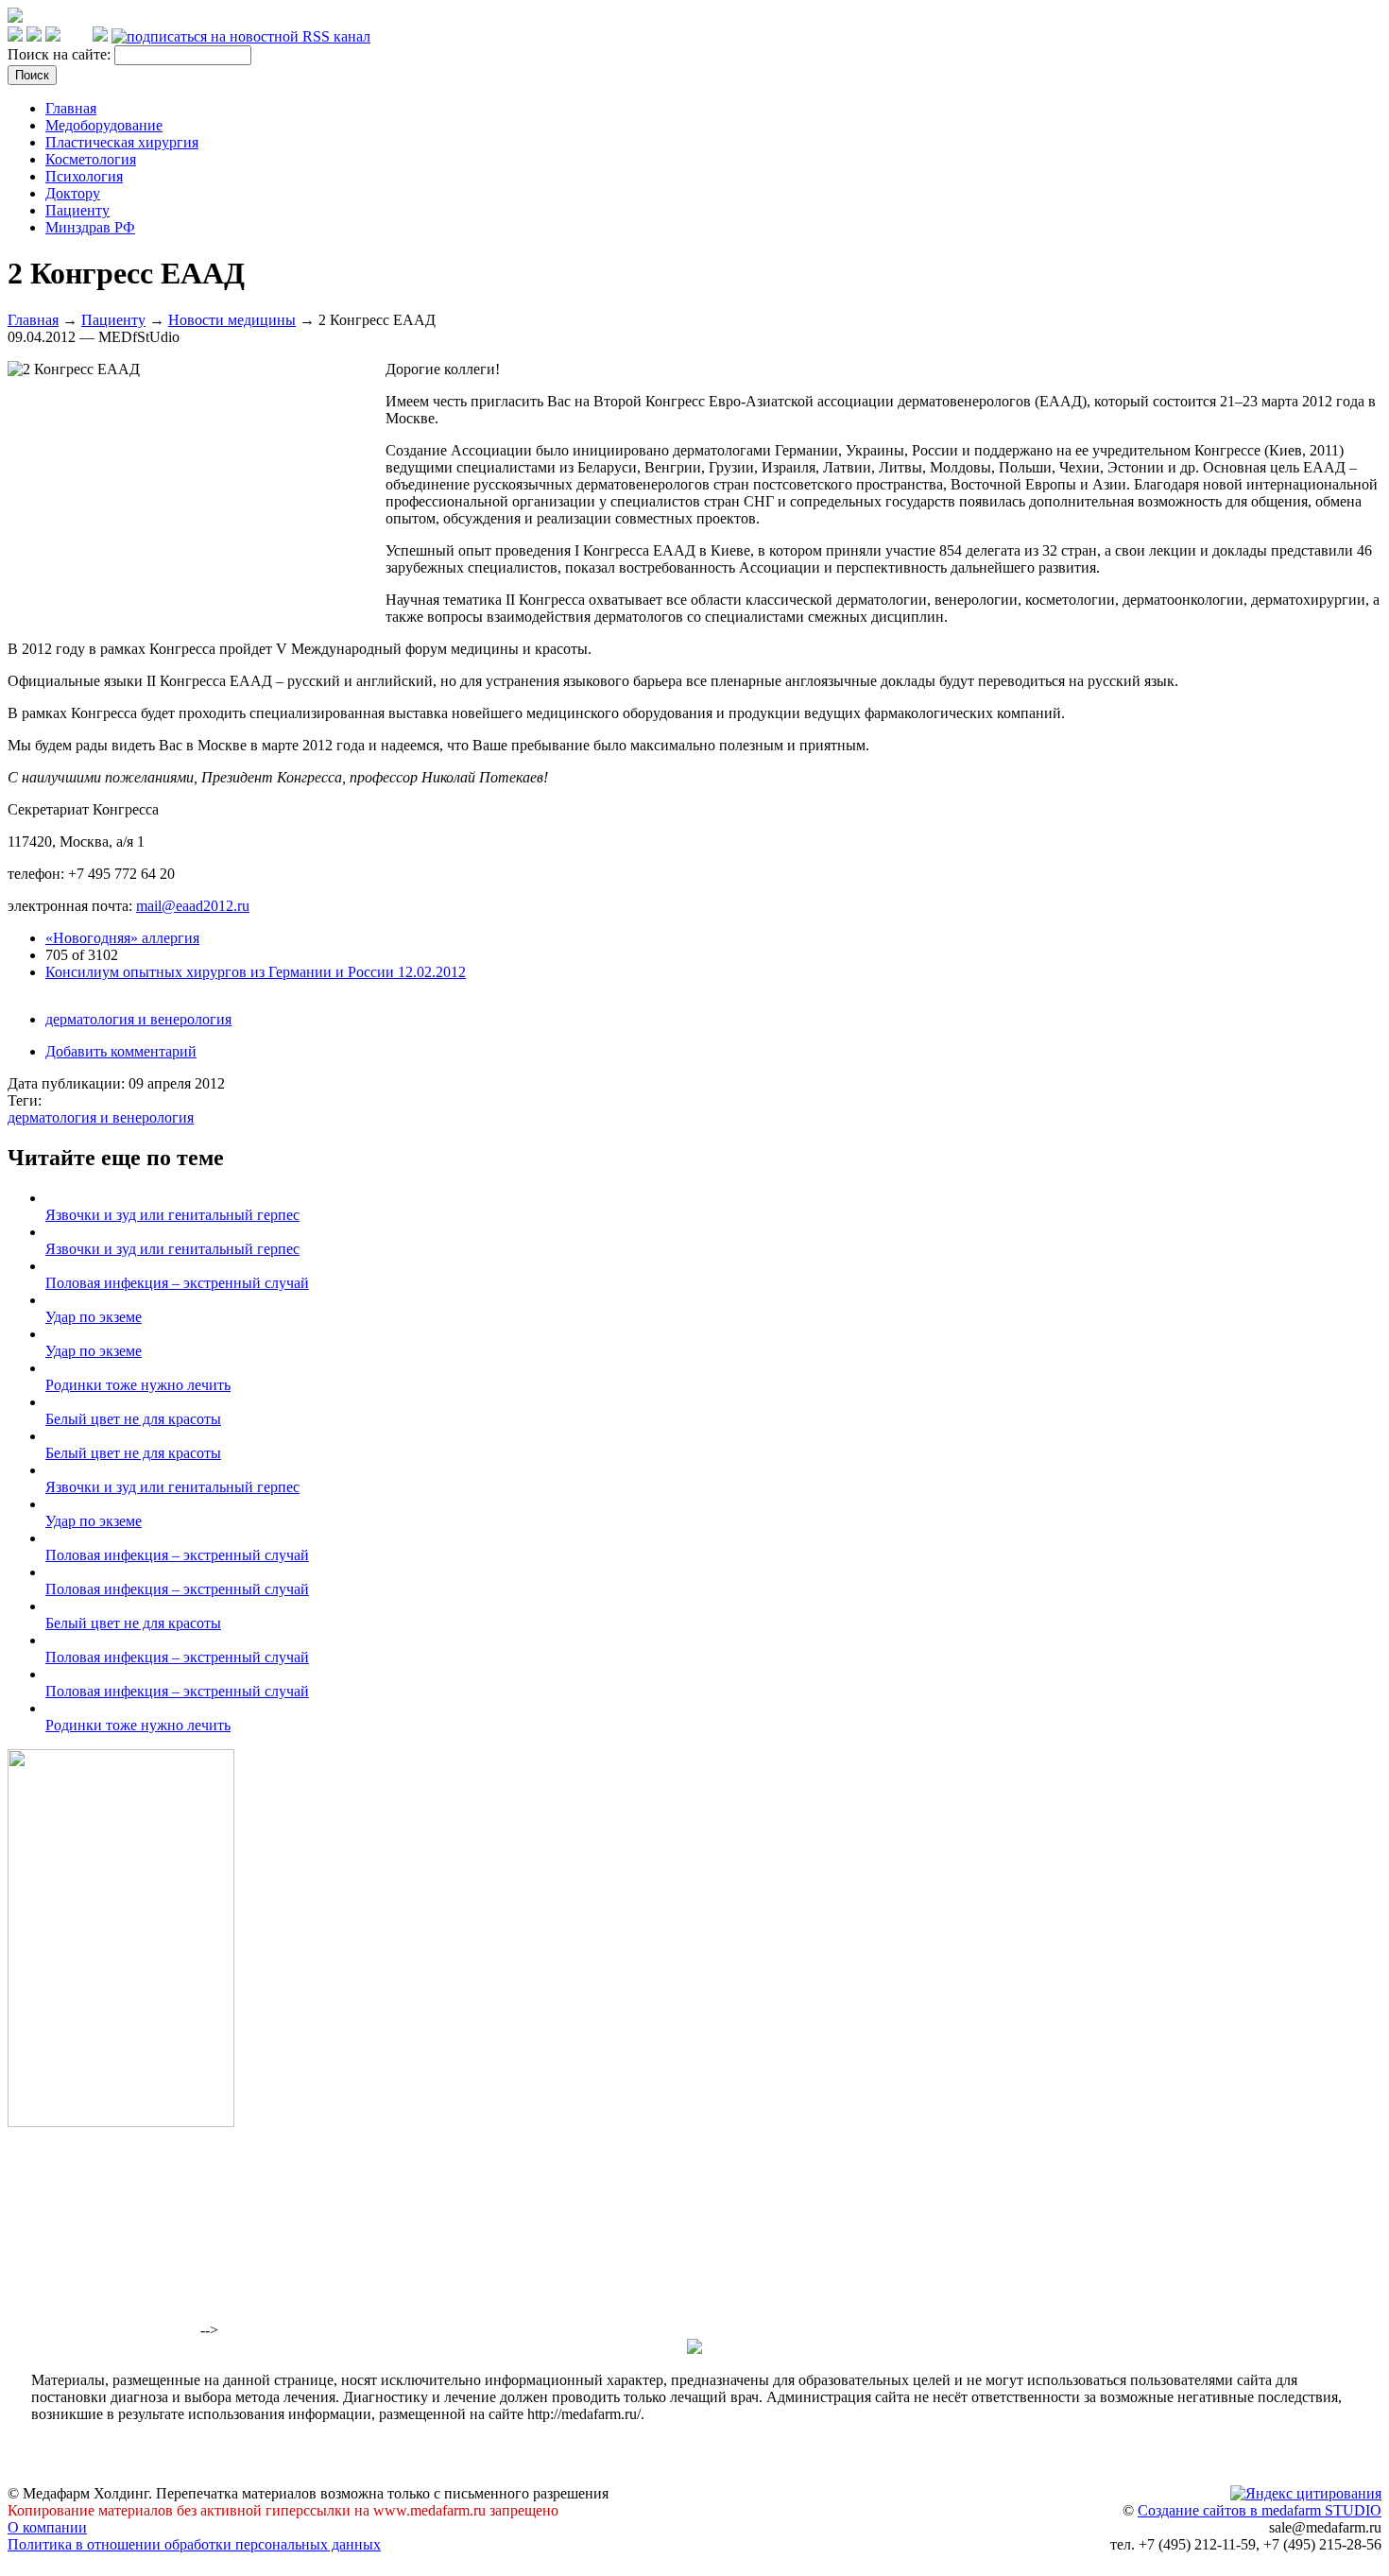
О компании (47, 2527)
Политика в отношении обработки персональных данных (194, 2544)
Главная (71, 108)
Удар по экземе (94, 1317)
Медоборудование (104, 125)
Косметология (91, 159)
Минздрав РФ (90, 227)
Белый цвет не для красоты (133, 1419)
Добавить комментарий (121, 1051)
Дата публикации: (68, 1083)
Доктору (73, 193)
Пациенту (77, 210)
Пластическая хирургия (122, 142)
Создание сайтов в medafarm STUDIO (1260, 2510)
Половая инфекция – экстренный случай (177, 1283)
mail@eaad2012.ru (193, 906)
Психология (84, 176)
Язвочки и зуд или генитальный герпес (172, 1215)
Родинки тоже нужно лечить (138, 1385)
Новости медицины (232, 320)
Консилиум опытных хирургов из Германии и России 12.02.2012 (256, 972)
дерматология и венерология (138, 1019)
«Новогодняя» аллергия (122, 938)
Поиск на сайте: (61, 54)
